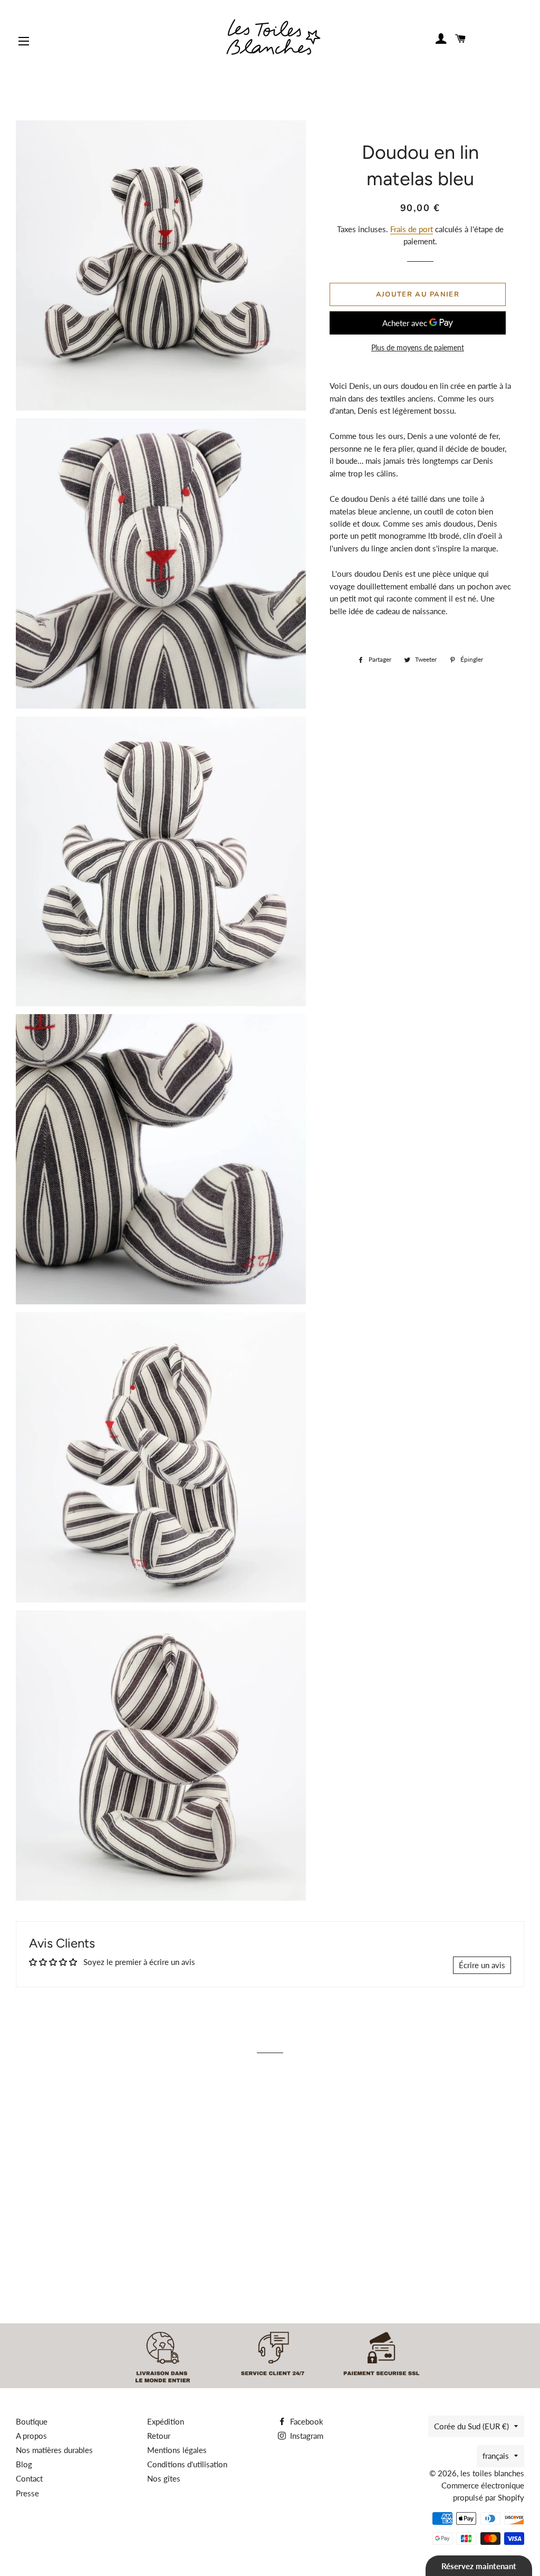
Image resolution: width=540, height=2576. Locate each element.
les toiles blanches (492, 2473)
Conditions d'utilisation (187, 2464)
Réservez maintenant (479, 2566)
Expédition (166, 2421)
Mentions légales (177, 2450)
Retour (159, 2436)
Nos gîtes (164, 2478)
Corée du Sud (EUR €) (471, 2426)
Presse (27, 2493)
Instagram (306, 2436)
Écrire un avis (482, 1965)
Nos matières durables (54, 2450)
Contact (29, 2478)
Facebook (306, 2421)
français (496, 2456)
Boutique (32, 2421)
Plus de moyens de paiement (418, 347)
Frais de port (412, 229)
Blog (24, 2464)
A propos (31, 2436)
